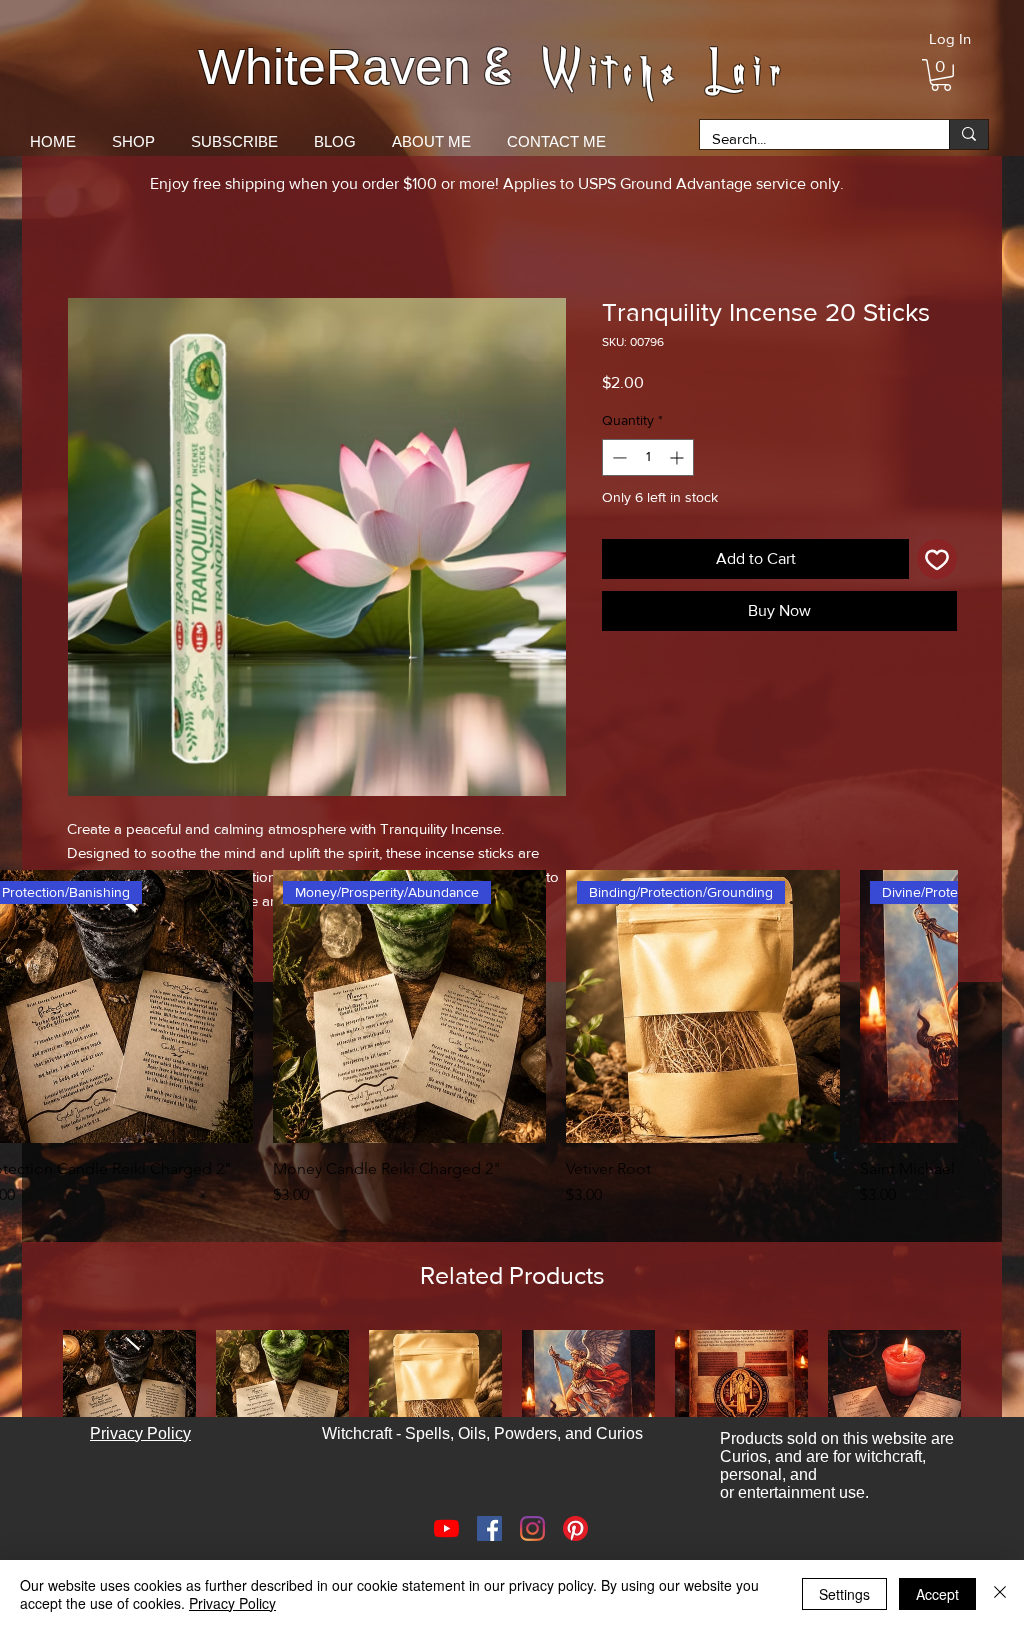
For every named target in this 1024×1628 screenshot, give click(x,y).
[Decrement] (617, 457)
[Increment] (678, 457)
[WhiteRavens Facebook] (489, 1548)
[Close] (1000, 1594)
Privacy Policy (232, 1603)
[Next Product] (930, 1006)
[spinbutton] (648, 457)
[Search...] (968, 134)
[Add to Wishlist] (937, 559)
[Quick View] (410, 1007)
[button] (941, 75)
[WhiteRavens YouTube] (446, 1548)
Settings (844, 1594)
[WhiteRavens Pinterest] (575, 1548)
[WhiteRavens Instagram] (532, 1548)
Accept (937, 1594)
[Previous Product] (34, 1416)
